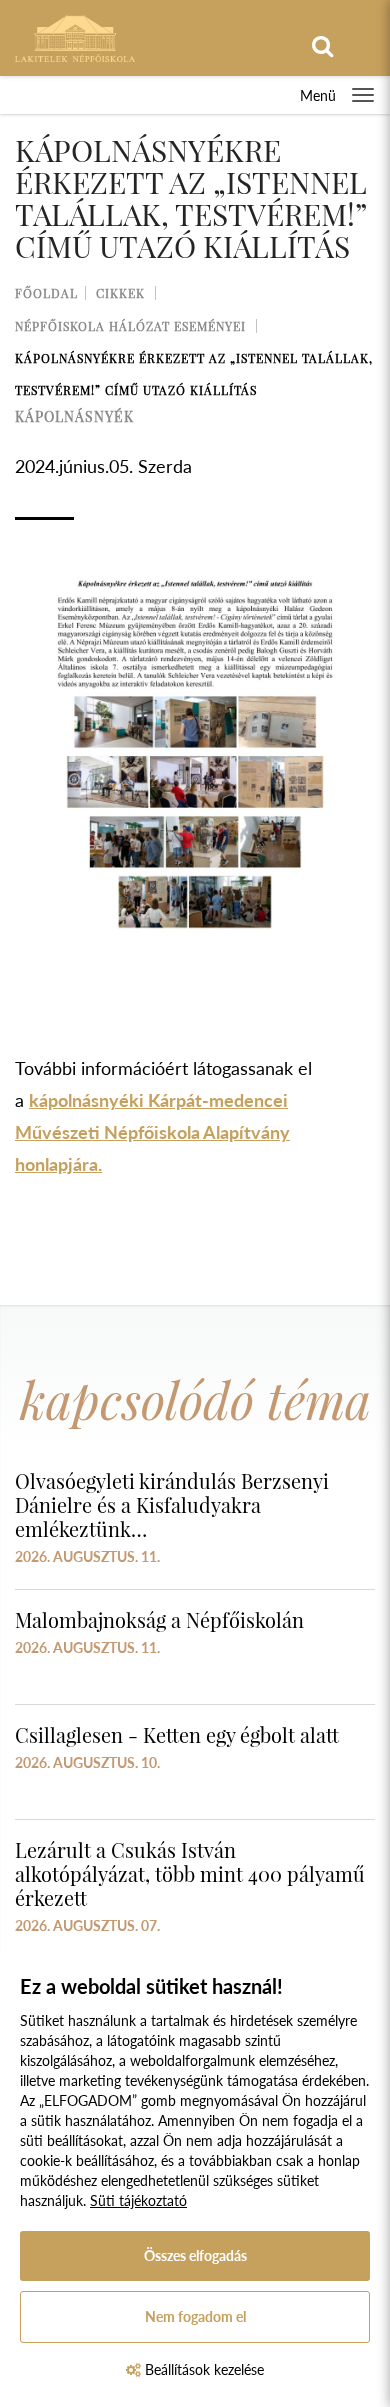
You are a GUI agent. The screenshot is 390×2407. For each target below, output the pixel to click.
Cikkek (120, 293)
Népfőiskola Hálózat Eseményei (130, 326)
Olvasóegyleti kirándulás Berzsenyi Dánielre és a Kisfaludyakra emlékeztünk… (172, 1504)
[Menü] (363, 95)
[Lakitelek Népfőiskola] (75, 36)
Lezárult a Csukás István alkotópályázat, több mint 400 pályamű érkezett (190, 1873)
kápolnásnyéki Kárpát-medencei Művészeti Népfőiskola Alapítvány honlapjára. (152, 1132)
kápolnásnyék (74, 416)
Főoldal (46, 293)
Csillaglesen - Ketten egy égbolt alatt (177, 1734)
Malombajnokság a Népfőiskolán (159, 1619)
